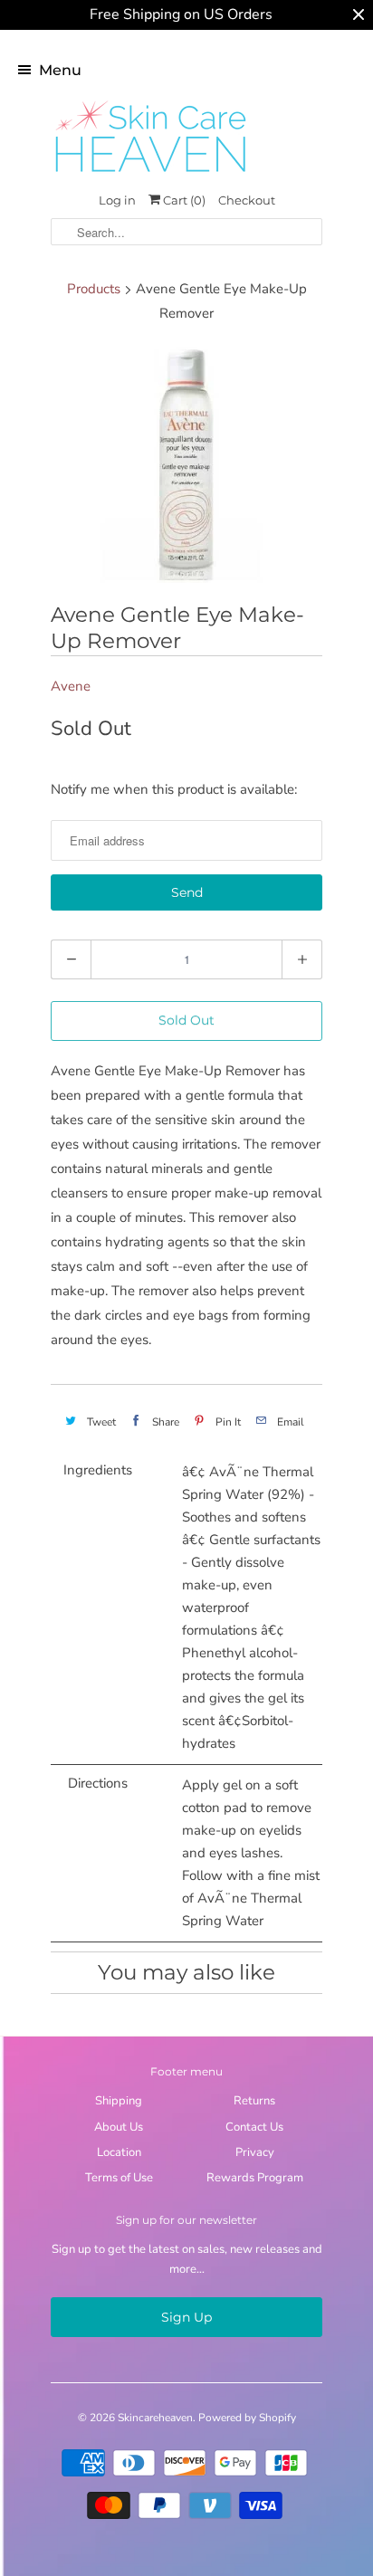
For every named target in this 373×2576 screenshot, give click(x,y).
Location (119, 2152)
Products (94, 289)
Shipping (119, 2101)
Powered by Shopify (247, 2418)
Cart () (183, 200)
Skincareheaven (155, 2418)
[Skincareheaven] (150, 174)
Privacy (255, 2152)
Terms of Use (119, 2178)
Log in (117, 200)
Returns (254, 2101)
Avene (71, 686)
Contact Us (254, 2127)
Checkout (247, 200)
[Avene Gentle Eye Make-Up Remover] (186, 466)
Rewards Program (255, 2178)
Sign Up (186, 2317)
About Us (119, 2127)
